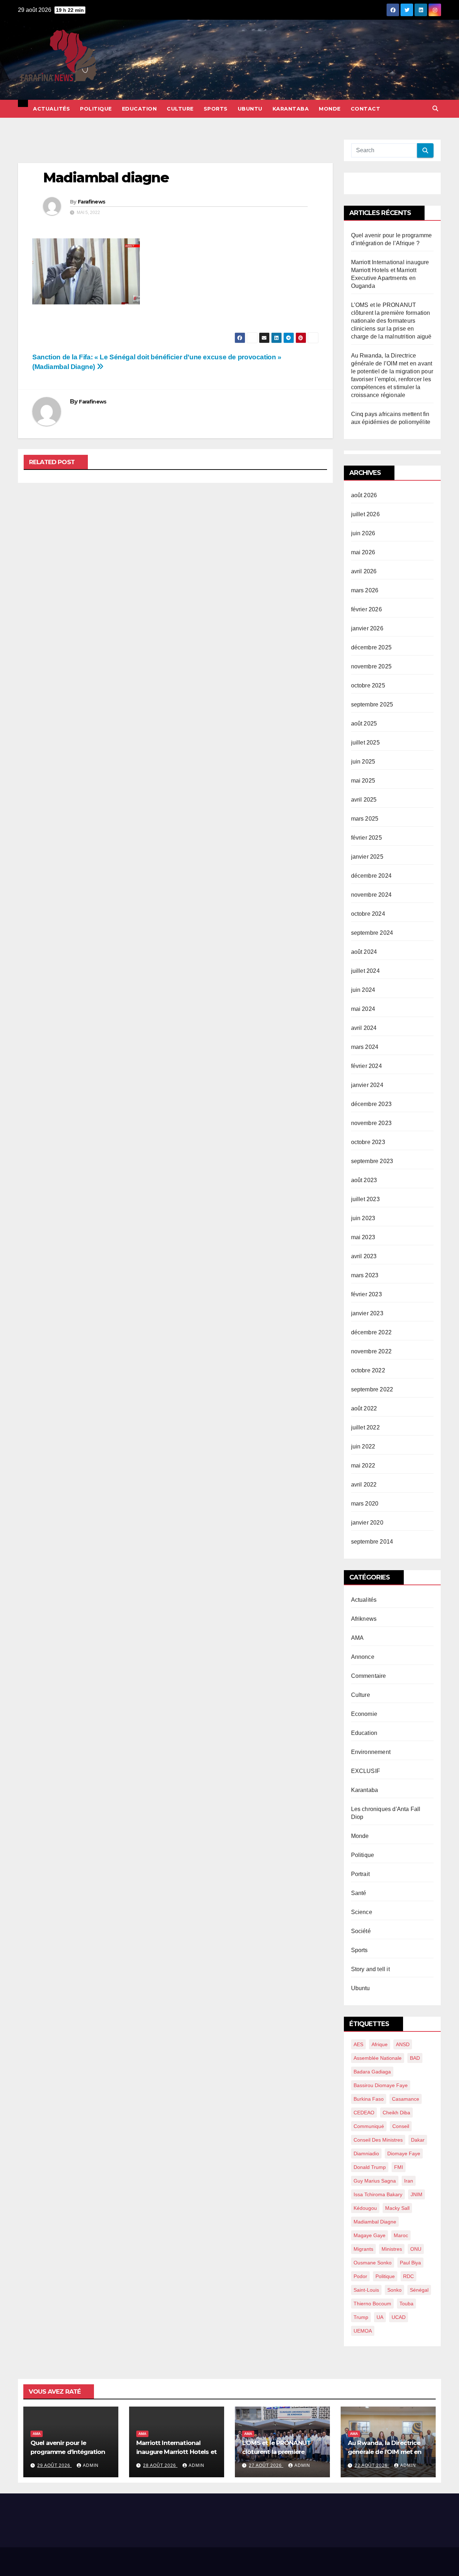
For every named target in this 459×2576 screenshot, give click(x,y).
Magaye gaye (370, 2235)
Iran (409, 2181)
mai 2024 (363, 1009)
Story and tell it (370, 1969)
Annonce (363, 1657)
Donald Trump (370, 2167)
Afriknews (364, 1619)
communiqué (369, 2126)
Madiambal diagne (375, 2222)
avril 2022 (364, 1485)
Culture (180, 109)
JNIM (417, 2194)
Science (362, 1912)
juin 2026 (363, 533)
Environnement (371, 1752)
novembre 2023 (372, 1123)
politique (385, 2276)
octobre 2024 (368, 914)
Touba (406, 2304)
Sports (216, 109)
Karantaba (291, 109)
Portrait (361, 1874)
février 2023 (366, 1294)
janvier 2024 (367, 1085)
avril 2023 (364, 1256)
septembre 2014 (372, 1542)
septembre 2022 (372, 1389)
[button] (435, 109)
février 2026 (366, 609)
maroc (401, 2235)
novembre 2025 (372, 666)
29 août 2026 (55, 2465)
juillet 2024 (365, 971)
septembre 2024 (372, 933)
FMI (399, 2167)
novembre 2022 (372, 1351)
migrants (363, 2249)
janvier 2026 (367, 628)
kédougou (365, 2208)
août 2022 (364, 1408)
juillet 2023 (365, 1199)
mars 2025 (365, 819)
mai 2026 (363, 552)
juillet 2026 (365, 514)
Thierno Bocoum (372, 2304)
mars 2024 (365, 1047)
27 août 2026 (266, 2465)
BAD (415, 2058)
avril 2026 (364, 571)
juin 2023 (363, 1218)
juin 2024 (363, 990)
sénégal (419, 2290)
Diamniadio (366, 2153)
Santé (359, 1893)
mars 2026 (365, 590)
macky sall (397, 2208)
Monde (330, 109)
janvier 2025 (367, 857)
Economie (364, 1714)
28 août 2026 (160, 2465)
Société (361, 1931)
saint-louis (366, 2290)
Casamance (406, 2099)
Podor (360, 2276)
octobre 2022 (368, 1370)
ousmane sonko (373, 2263)
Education (139, 109)
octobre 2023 (368, 1142)
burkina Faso (369, 2099)
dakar (418, 2140)
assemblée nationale (378, 2058)
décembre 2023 (372, 1104)
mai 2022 (363, 1466)
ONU (416, 2249)
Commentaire (369, 1676)
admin (91, 2465)
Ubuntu (250, 109)
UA (380, 2317)
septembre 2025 (372, 704)
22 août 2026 (372, 2465)
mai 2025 (363, 781)
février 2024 (366, 1066)
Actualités (51, 109)
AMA (358, 1638)
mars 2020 (365, 1504)
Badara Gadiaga (372, 2072)
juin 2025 (363, 762)
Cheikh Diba (396, 2113)
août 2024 (364, 952)
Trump (361, 2317)
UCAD (399, 2317)
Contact (366, 109)
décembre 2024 (372, 876)
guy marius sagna (375, 2181)
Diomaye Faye (404, 2153)
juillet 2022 (365, 1427)
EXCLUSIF (366, 1771)
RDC (408, 2276)
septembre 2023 (372, 1161)
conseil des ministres (378, 2140)
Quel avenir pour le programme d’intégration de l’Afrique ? (68, 2452)
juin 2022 (363, 1446)
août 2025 (364, 724)
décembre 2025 (372, 647)
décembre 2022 (372, 1332)
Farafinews (91, 202)
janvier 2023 (367, 1313)
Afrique (380, 2044)
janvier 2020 (367, 1523)
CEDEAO (364, 2113)
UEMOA (363, 2331)
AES (358, 2044)
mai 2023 (363, 1237)
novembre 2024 (372, 895)
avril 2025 (364, 800)
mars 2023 (365, 1275)
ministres (392, 2249)
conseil (401, 2126)
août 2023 (364, 1180)
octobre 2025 (368, 685)
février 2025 (366, 838)
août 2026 (364, 495)
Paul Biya (410, 2263)
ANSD (403, 2044)
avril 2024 (364, 1028)
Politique (96, 109)
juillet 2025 (365, 743)
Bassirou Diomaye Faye (381, 2085)
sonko (394, 2290)
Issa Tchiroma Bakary (378, 2194)
